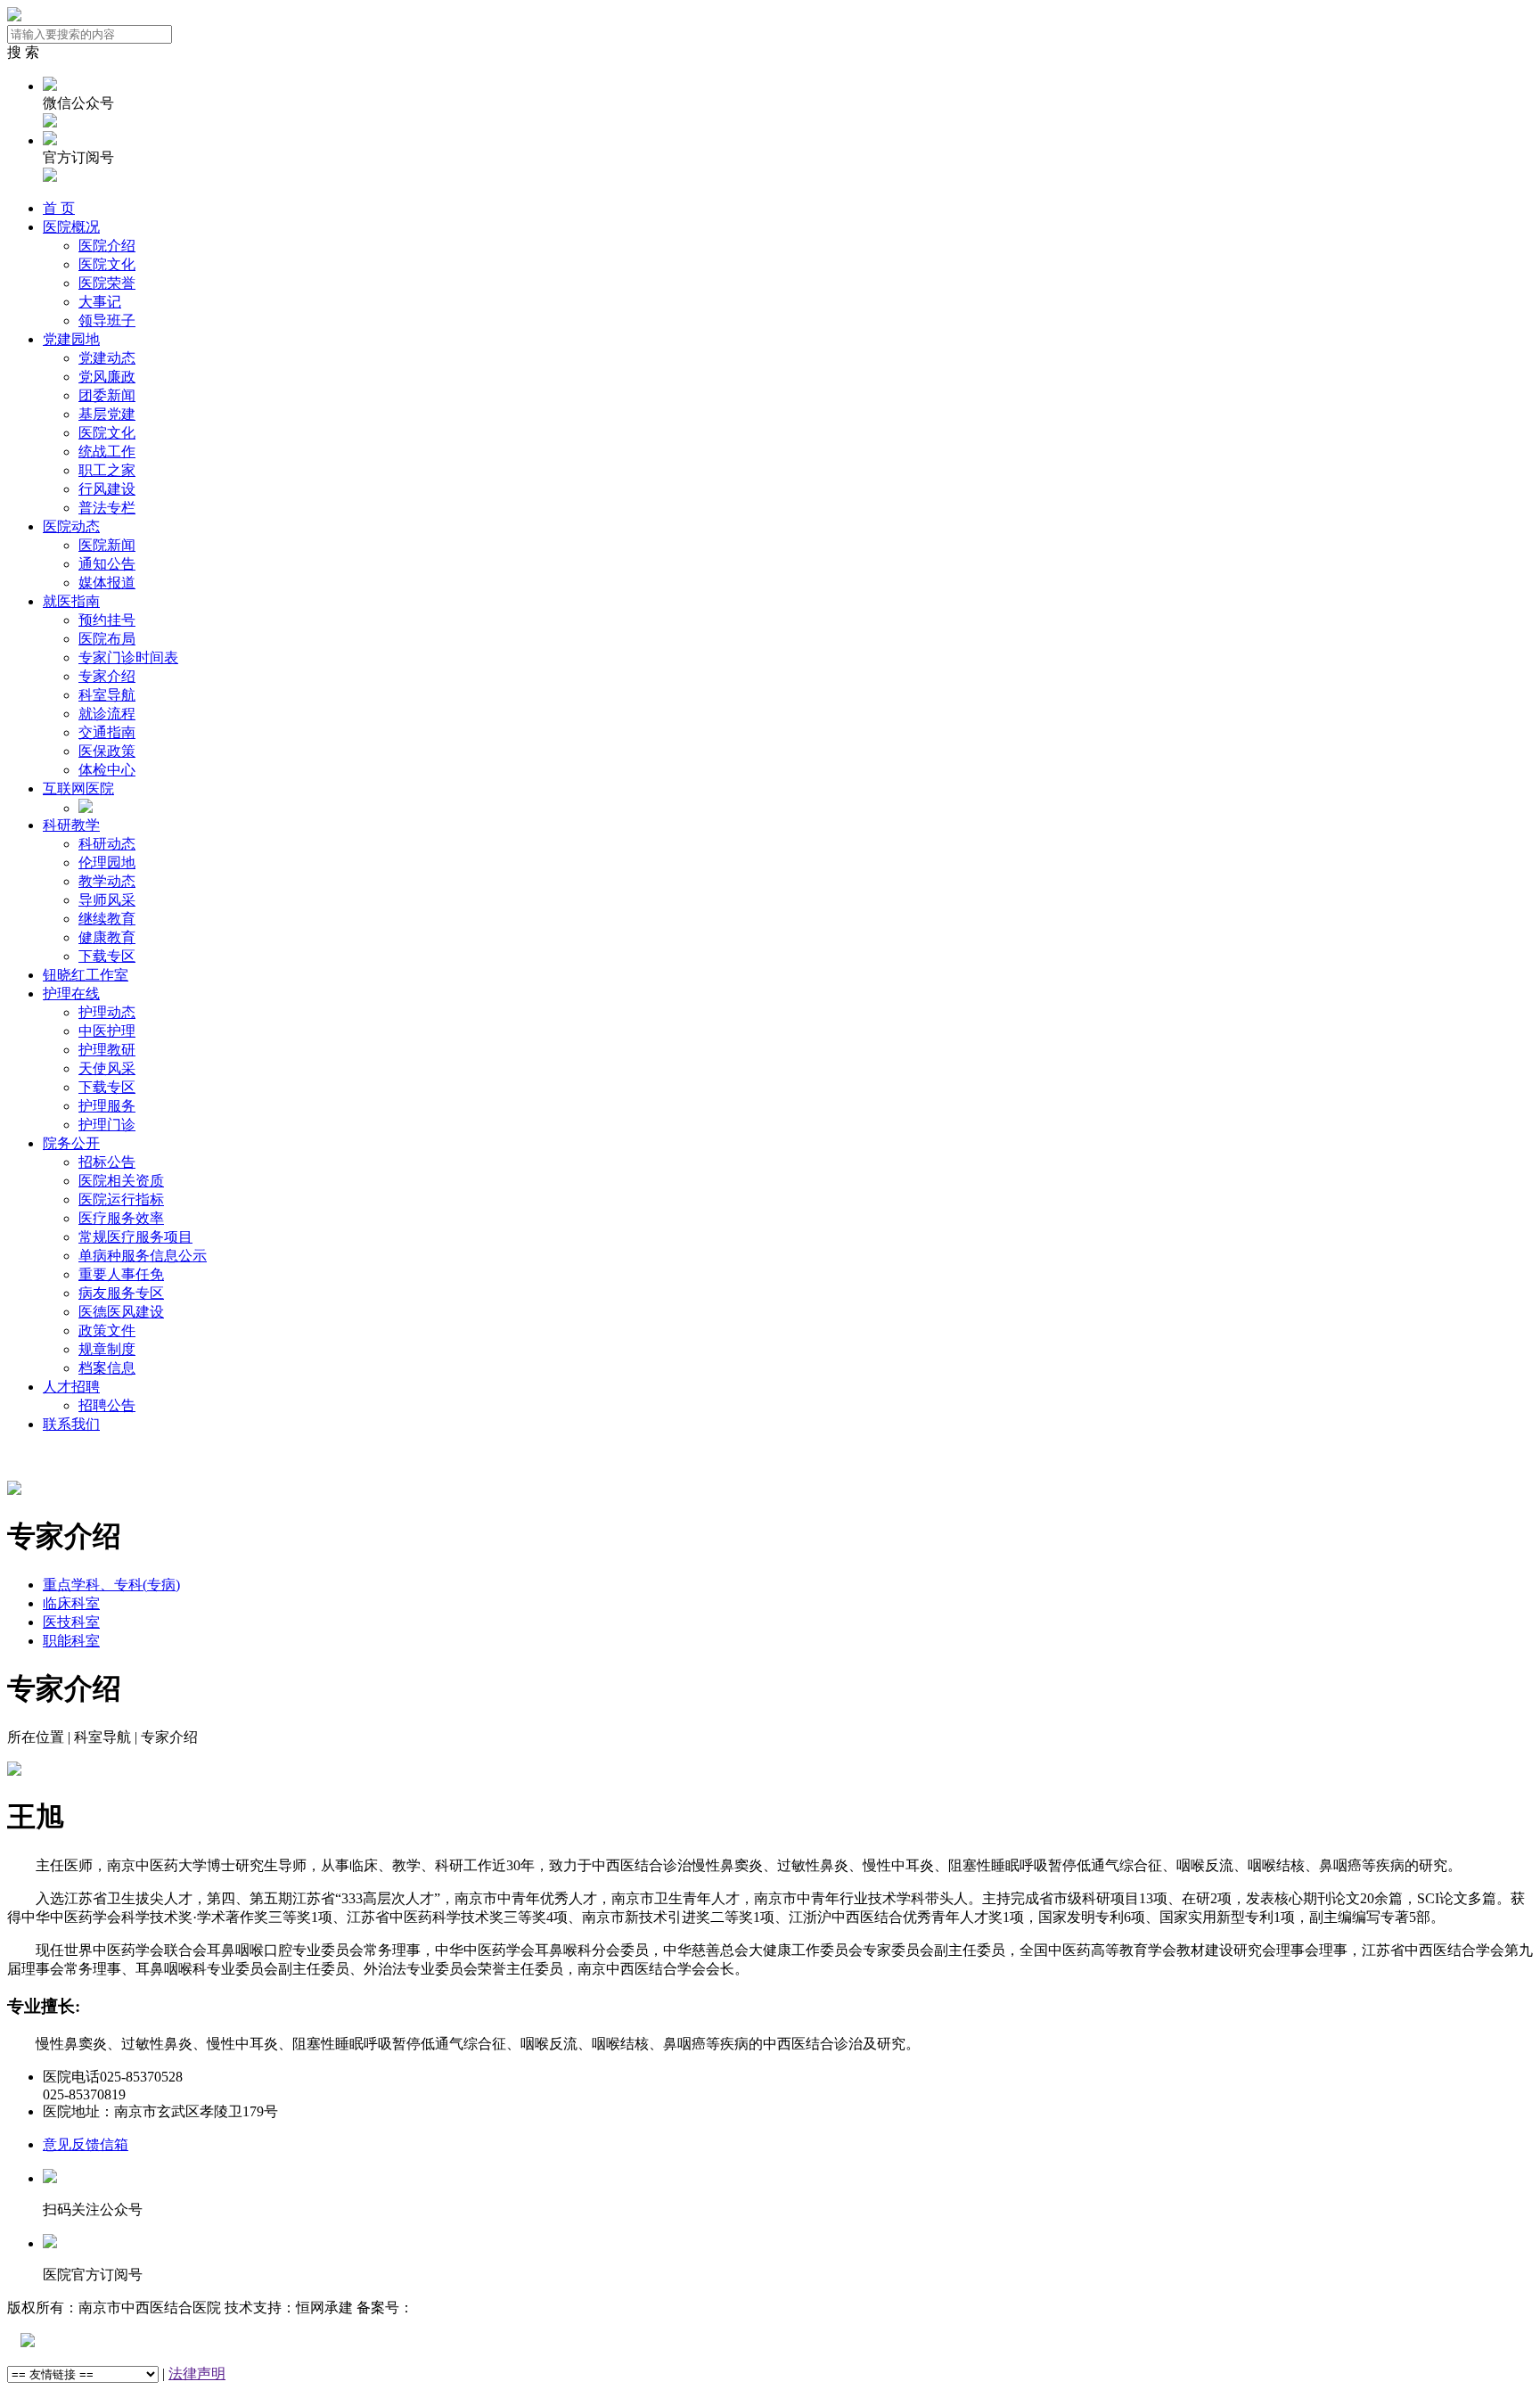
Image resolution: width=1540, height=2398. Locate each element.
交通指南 (107, 732)
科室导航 (107, 695)
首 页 (59, 208)
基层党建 (107, 414)
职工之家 (107, 470)
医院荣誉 (107, 283)
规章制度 (107, 1349)
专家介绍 (107, 676)
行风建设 (107, 489)
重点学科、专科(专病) (111, 1585)
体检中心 (107, 770)
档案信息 (107, 1368)
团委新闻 (107, 395)
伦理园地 (107, 862)
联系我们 (71, 1424)
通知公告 (107, 564)
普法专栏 (107, 508)
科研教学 (71, 825)
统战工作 (107, 452)
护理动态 (107, 1012)
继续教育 (107, 919)
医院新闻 (107, 545)
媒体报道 (107, 583)
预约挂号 (107, 620)
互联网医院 (78, 788)
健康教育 (107, 937)
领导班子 (107, 320)
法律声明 (197, 2373)
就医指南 (71, 601)
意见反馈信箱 (86, 2144)
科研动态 (107, 844)
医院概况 (71, 227)
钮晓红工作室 (86, 975)
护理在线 (71, 994)
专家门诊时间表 (128, 657)
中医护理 (107, 1031)
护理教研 (107, 1050)
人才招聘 (71, 1387)
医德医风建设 (121, 1312)
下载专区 (107, 956)
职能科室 (71, 1641)
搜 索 (23, 52)
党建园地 (71, 339)
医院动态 (71, 526)
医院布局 (107, 639)
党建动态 (107, 358)
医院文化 (107, 264)
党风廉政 (107, 377)
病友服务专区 (121, 1293)
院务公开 (71, 1143)
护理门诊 (107, 1125)
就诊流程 (107, 714)
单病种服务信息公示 (143, 1256)
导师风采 (107, 900)
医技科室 (71, 1622)
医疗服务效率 (121, 1218)
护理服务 (107, 1106)
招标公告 (107, 1162)
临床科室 (71, 1603)
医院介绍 (107, 246)
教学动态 (107, 881)
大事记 (100, 302)
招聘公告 (107, 1405)
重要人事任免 (121, 1274)
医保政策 (107, 751)
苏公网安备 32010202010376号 (129, 2341)
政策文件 (107, 1330)
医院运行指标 (121, 1199)
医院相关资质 (121, 1181)
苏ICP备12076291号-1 (480, 2308)
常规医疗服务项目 (135, 1237)
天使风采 (107, 1068)
